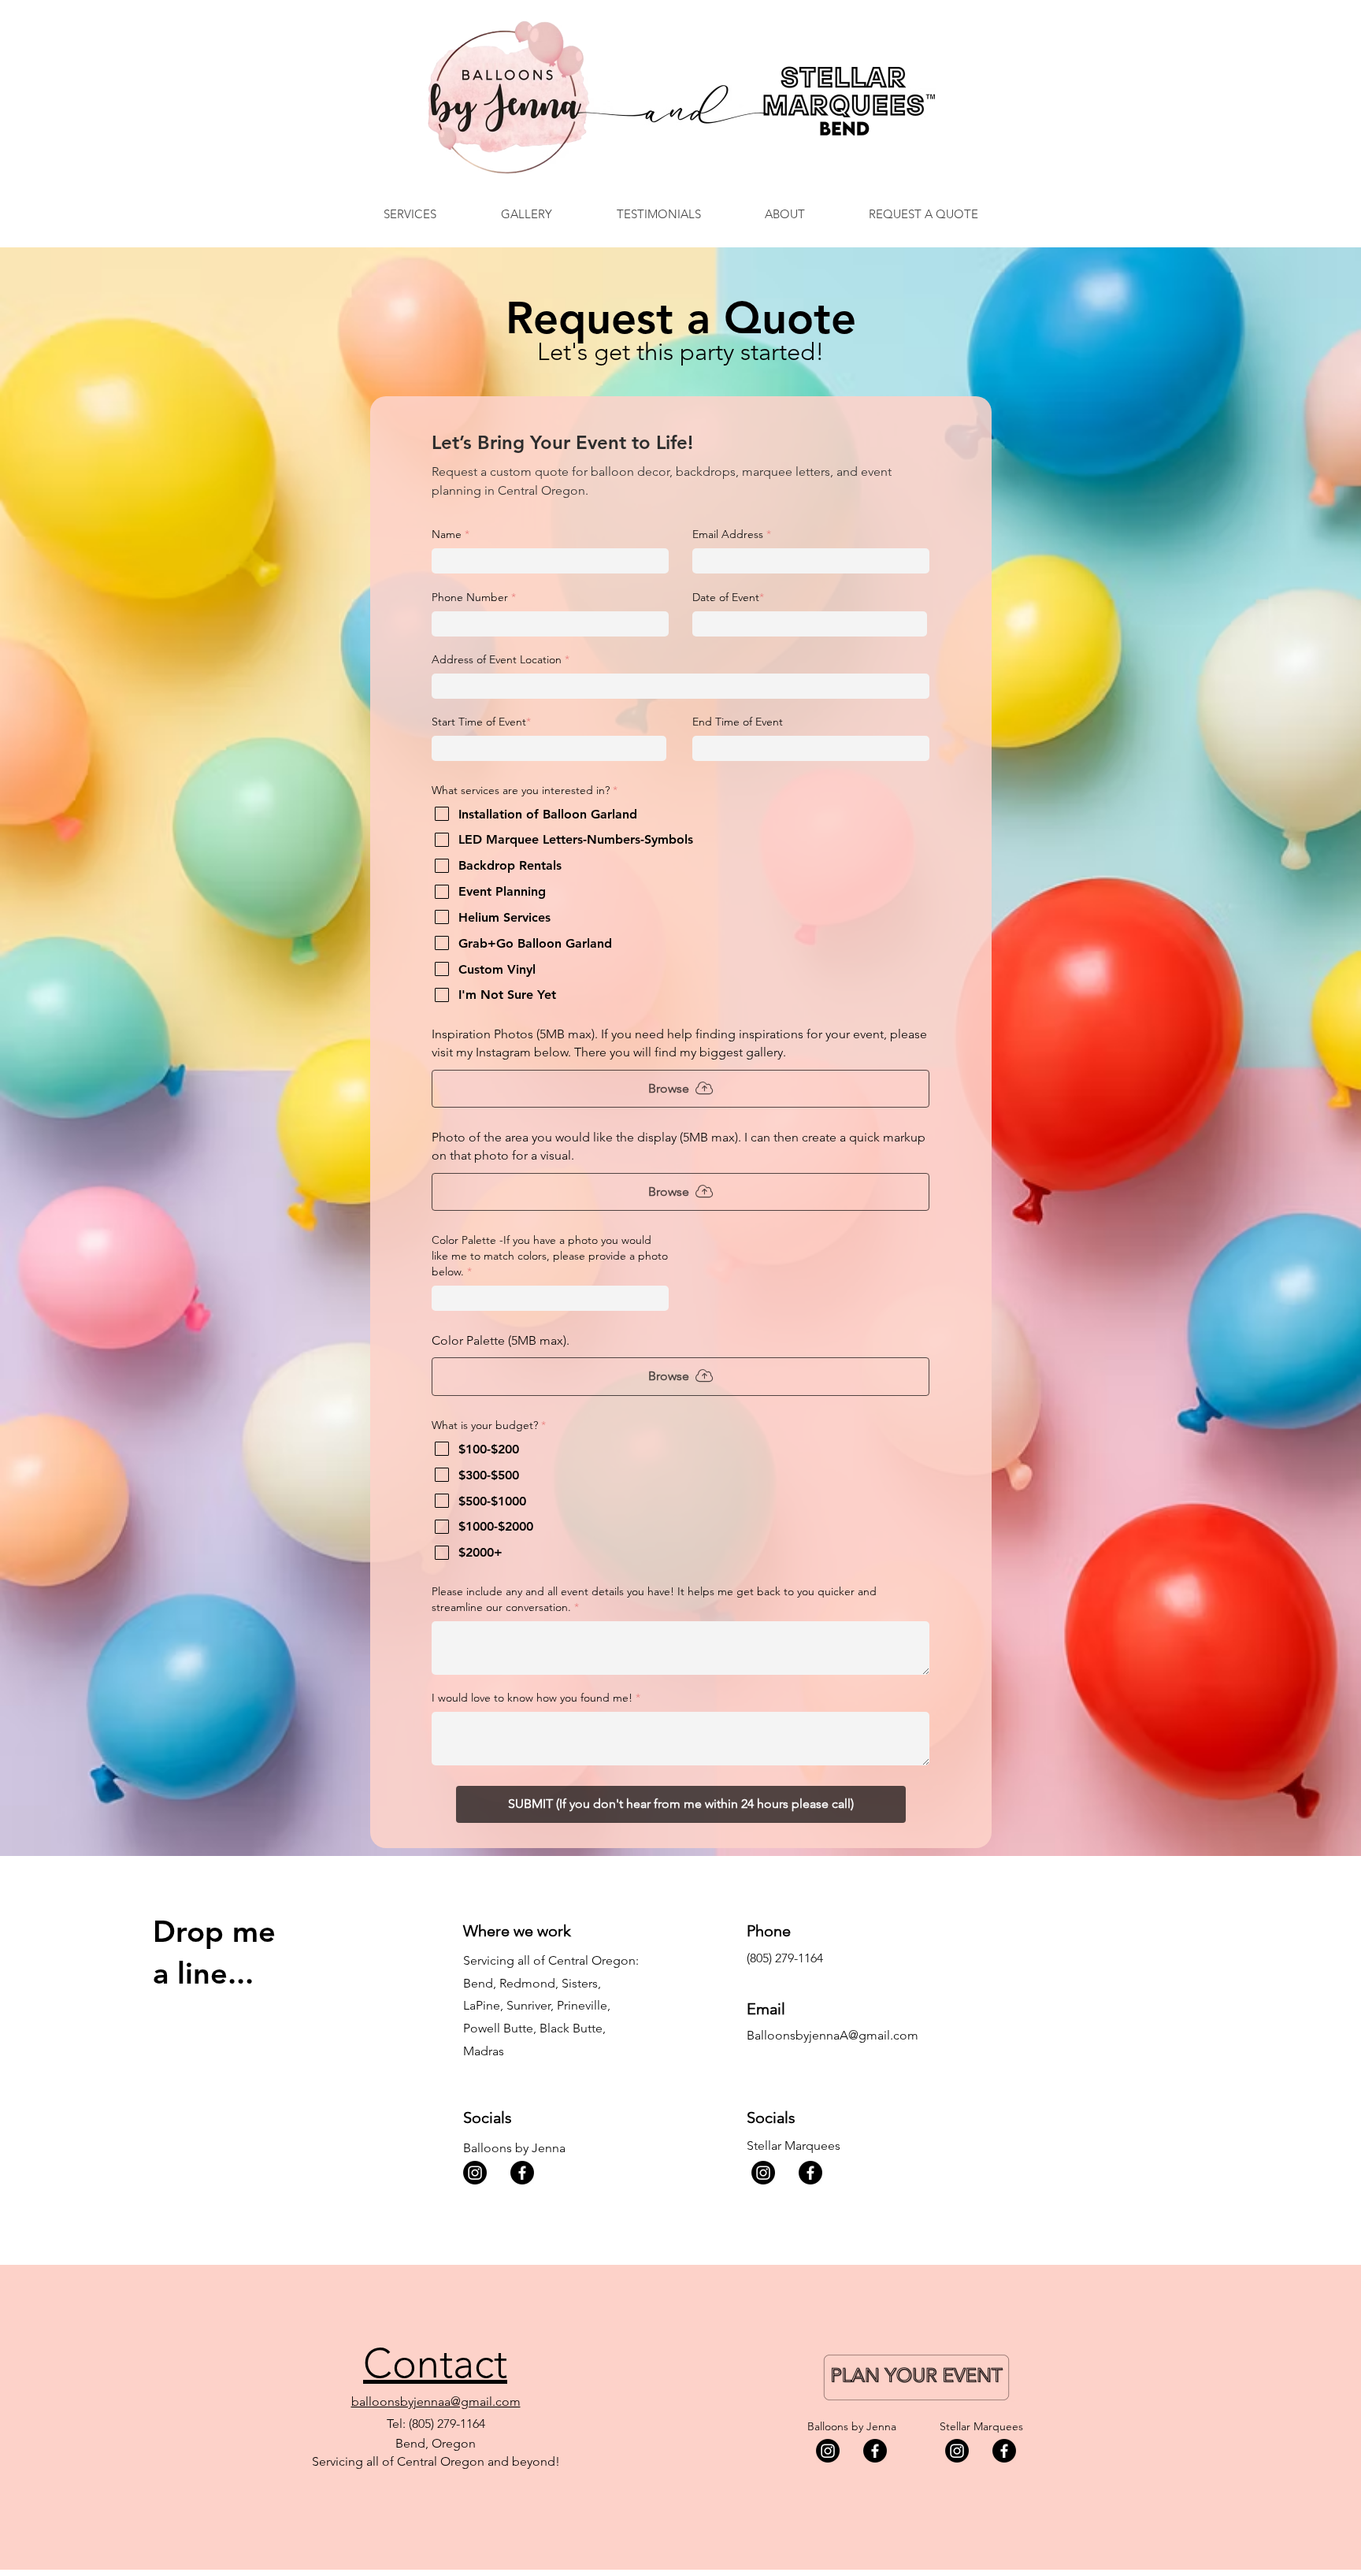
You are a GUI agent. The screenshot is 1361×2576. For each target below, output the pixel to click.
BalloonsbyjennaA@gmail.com (833, 2035)
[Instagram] (475, 2173)
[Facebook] (522, 2173)
